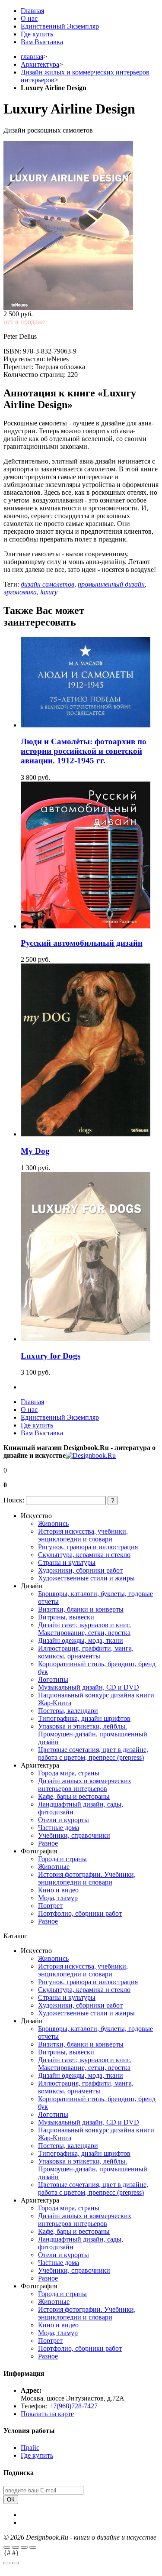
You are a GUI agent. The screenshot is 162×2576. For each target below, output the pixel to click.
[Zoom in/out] (33, 2547)
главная (32, 57)
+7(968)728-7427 (73, 2406)
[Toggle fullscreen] (24, 2547)
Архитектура (40, 64)
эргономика (20, 592)
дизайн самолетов (48, 584)
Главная (32, 11)
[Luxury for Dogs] (86, 1339)
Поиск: (14, 1500)
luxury (49, 592)
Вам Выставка (42, 42)
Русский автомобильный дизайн (82, 943)
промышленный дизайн (111, 584)
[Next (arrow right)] (16, 2563)
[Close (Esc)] (7, 2547)
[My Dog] (86, 1134)
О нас (29, 18)
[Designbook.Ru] (91, 1455)
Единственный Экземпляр (60, 26)
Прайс (30, 2448)
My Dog (35, 1151)
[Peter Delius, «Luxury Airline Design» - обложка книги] (81, 226)
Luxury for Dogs (51, 1356)
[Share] (16, 2547)
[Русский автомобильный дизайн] (86, 926)
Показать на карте (47, 2414)
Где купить (37, 34)
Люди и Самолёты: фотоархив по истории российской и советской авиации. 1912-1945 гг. (84, 751)
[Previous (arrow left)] (7, 2563)
